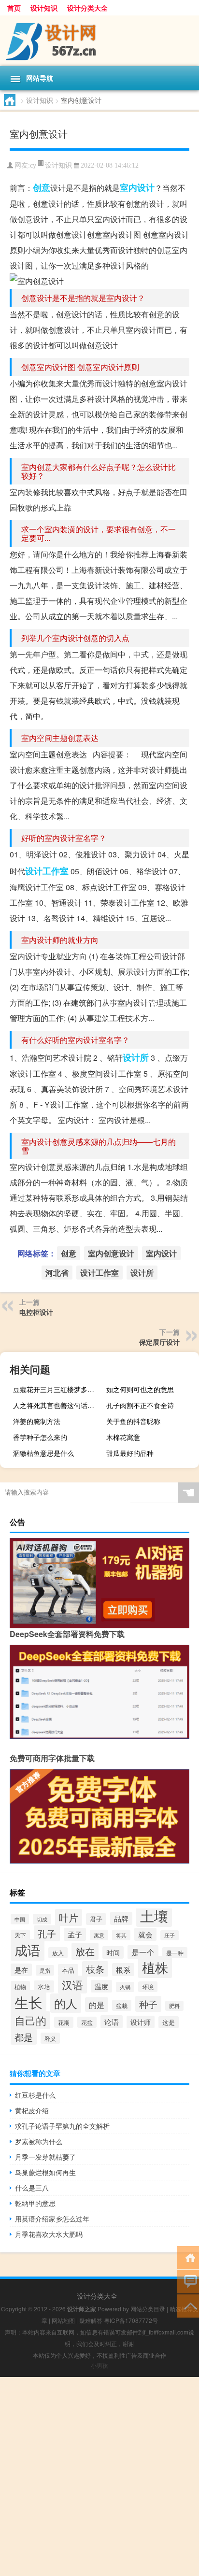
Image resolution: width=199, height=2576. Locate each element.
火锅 (125, 1987)
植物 (20, 1987)
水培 (44, 1986)
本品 (68, 1970)
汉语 (72, 1985)
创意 (42, 187)
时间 (113, 1952)
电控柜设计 (36, 1312)
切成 (42, 1919)
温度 (101, 1986)
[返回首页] (188, 2257)
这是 (169, 2022)
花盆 (87, 2022)
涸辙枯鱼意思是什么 (43, 1453)
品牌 (121, 1918)
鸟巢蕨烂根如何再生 (45, 2172)
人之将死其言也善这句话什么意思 (58, 1405)
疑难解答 (91, 2320)
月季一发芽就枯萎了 (45, 2157)
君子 (96, 1919)
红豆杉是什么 (35, 2095)
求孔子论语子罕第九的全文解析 (62, 2126)
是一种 (175, 1953)
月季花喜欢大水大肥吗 (49, 2234)
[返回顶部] (188, 2305)
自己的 (30, 2020)
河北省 (57, 1273)
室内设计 (137, 187)
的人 (66, 2003)
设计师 (141, 2022)
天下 (20, 1935)
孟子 (75, 1934)
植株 (155, 1967)
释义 (50, 2038)
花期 (64, 2022)
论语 (112, 2022)
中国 (20, 1919)
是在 (21, 1970)
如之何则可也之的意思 (140, 1389)
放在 (85, 1951)
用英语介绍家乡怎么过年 (52, 2219)
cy (33, 165)
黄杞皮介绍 (32, 2110)
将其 (121, 1935)
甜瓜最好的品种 (130, 1453)
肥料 (174, 2006)
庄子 (170, 1935)
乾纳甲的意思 (35, 2203)
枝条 (95, 1969)
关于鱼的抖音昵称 (133, 1421)
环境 (148, 1987)
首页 (14, 8)
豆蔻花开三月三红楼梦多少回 (57, 1389)
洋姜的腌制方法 (37, 1421)
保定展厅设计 (159, 1342)
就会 (145, 1934)
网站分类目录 (148, 2309)
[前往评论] (188, 2281)
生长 (28, 2002)
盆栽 (122, 2005)
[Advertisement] (99, 2476)
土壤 (154, 1915)
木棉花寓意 (123, 1437)
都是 (24, 2037)
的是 (97, 2005)
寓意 (99, 1935)
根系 (123, 1970)
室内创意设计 (111, 1253)
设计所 (136, 1057)
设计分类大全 (87, 8)
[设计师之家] (99, 41)
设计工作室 (47, 871)
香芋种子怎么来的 (40, 1437)
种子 (148, 2004)
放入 (58, 1953)
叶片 (69, 1917)
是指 (45, 1970)
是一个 (143, 1952)
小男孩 (99, 2365)
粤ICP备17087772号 (131, 2320)
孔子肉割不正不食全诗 (140, 1405)
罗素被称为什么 (39, 2141)
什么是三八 (32, 2188)
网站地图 (63, 2320)
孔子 (47, 1933)
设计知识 (44, 8)
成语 (28, 1950)
